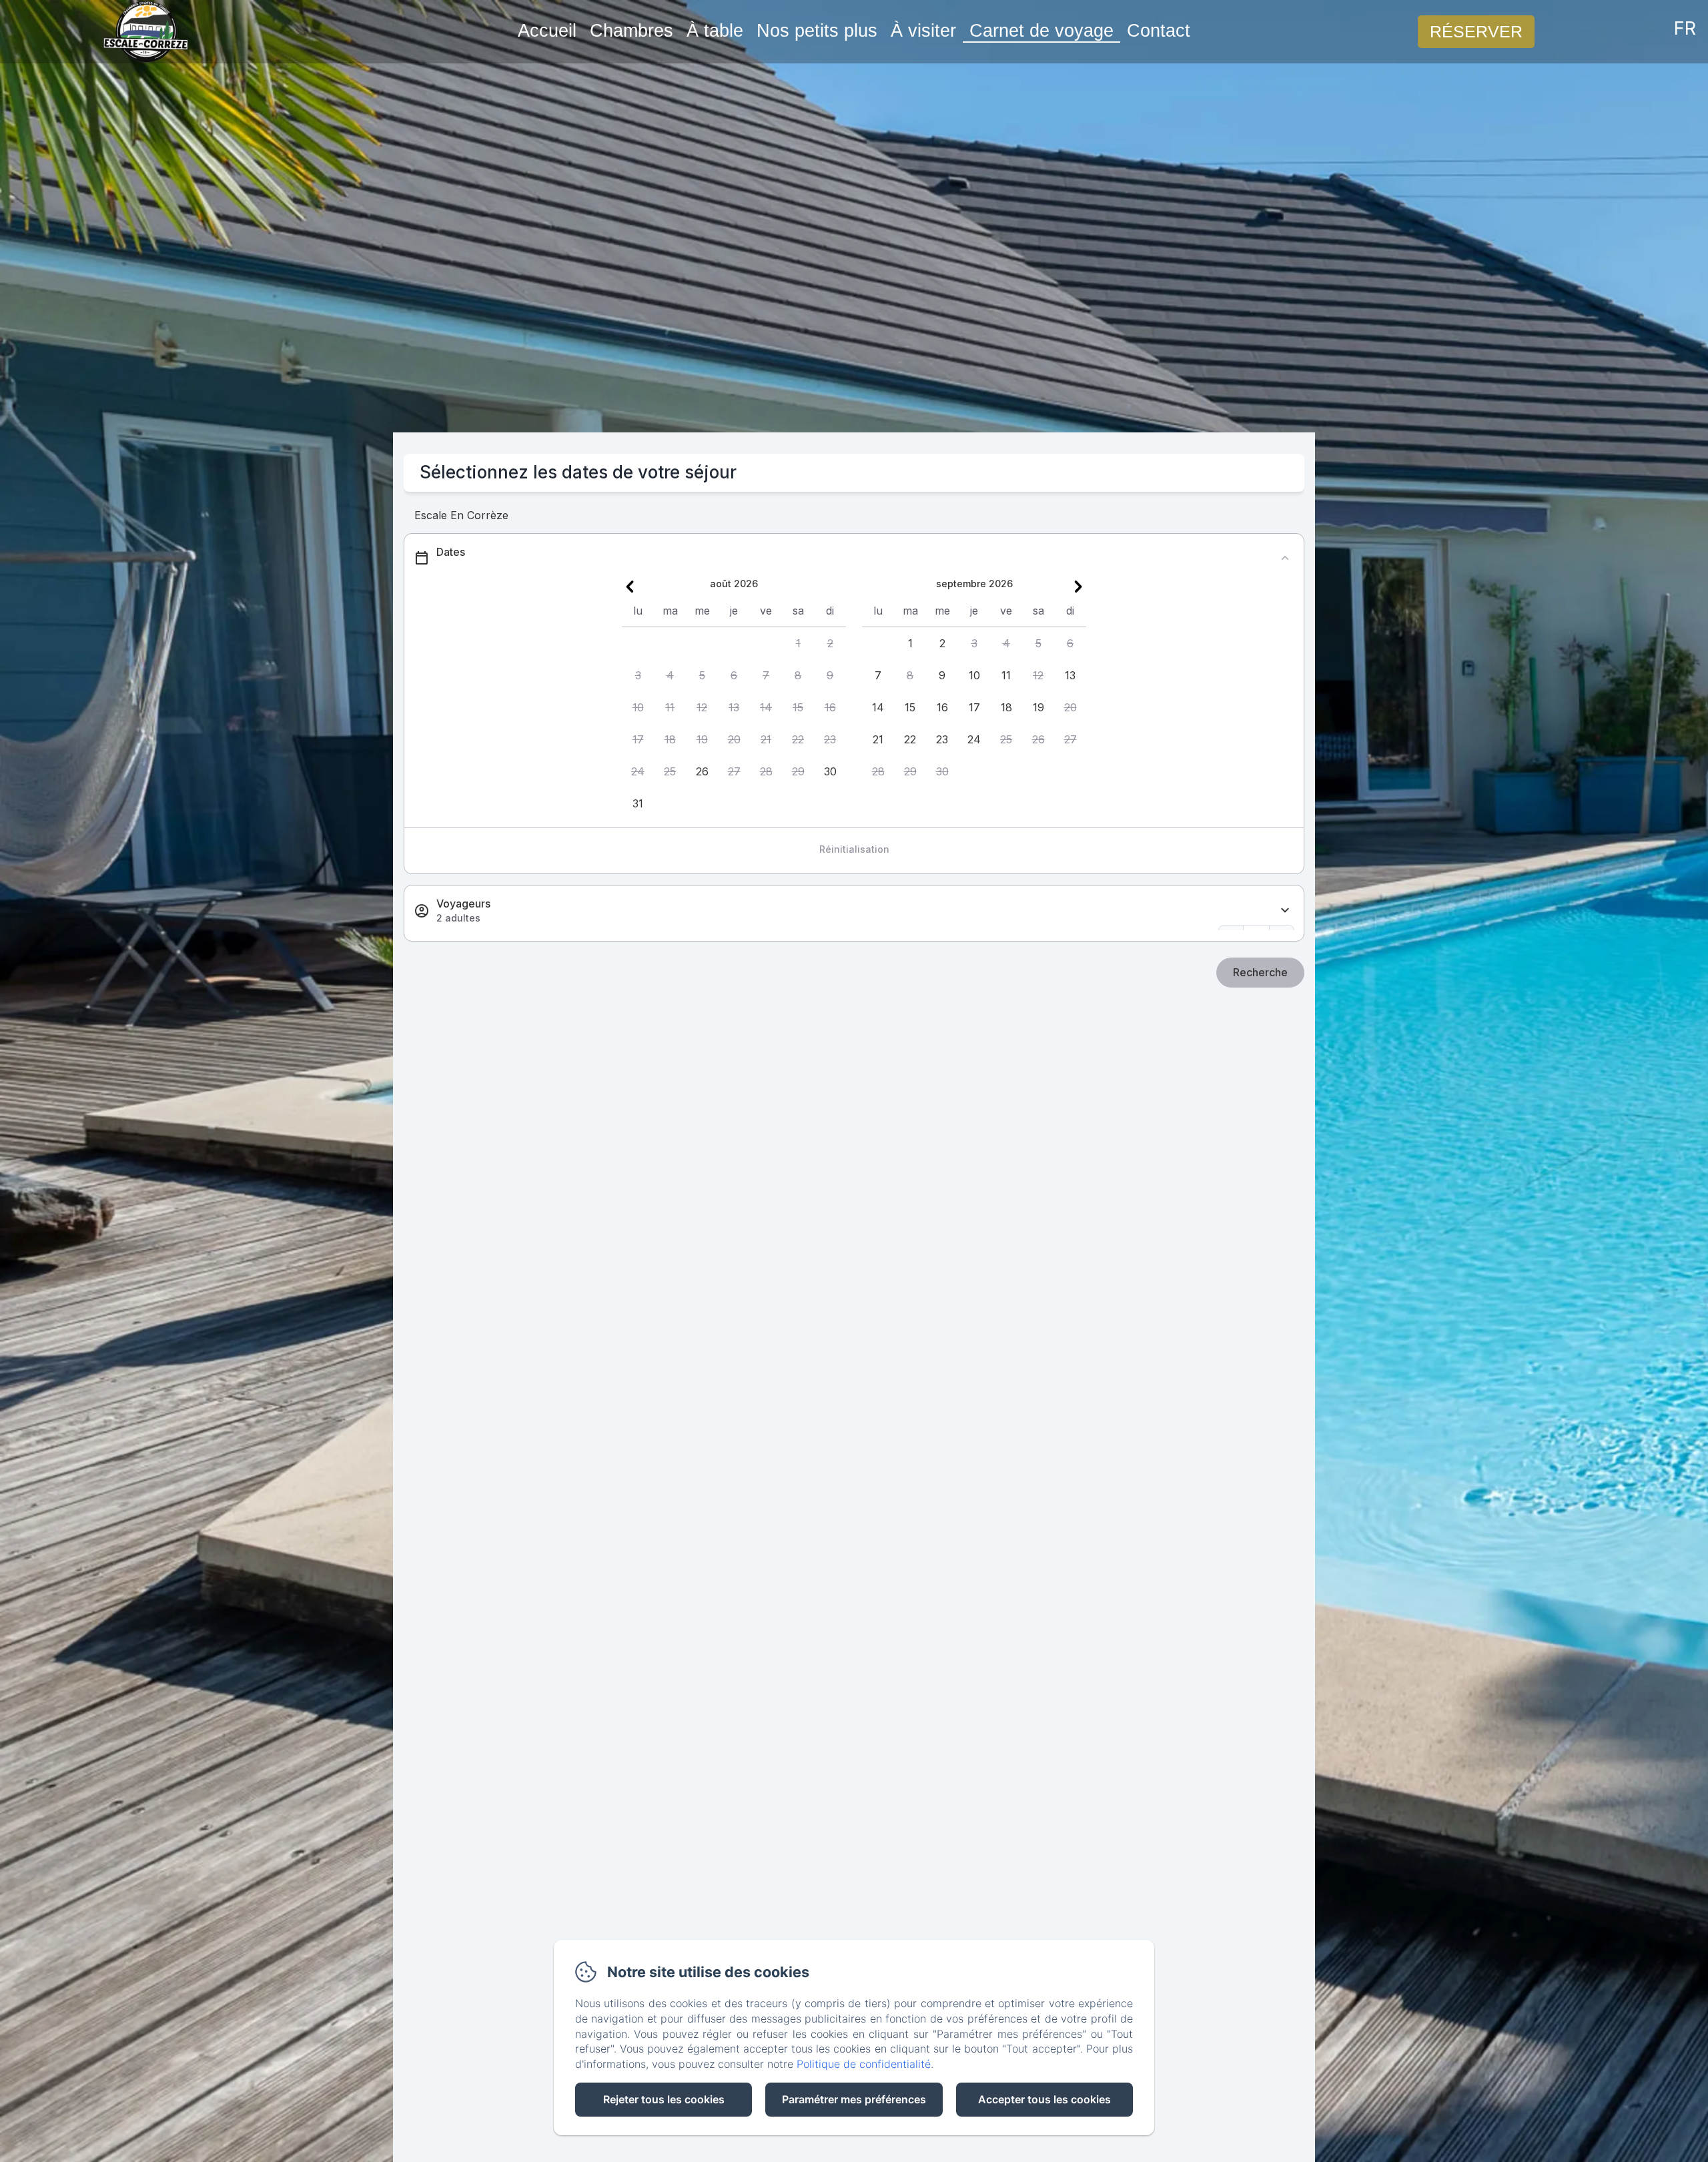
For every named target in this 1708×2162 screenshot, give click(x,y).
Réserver (1476, 31)
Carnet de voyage (1041, 31)
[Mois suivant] (1078, 587)
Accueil (547, 31)
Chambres (631, 31)
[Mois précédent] (630, 587)
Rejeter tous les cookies (664, 2099)
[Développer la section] (1285, 911)
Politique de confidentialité (864, 2064)
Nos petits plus (817, 31)
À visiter (923, 31)
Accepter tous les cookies (1044, 2099)
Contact (1159, 31)
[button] (798, 643)
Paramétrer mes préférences (854, 2099)
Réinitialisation (854, 849)
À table (715, 31)
